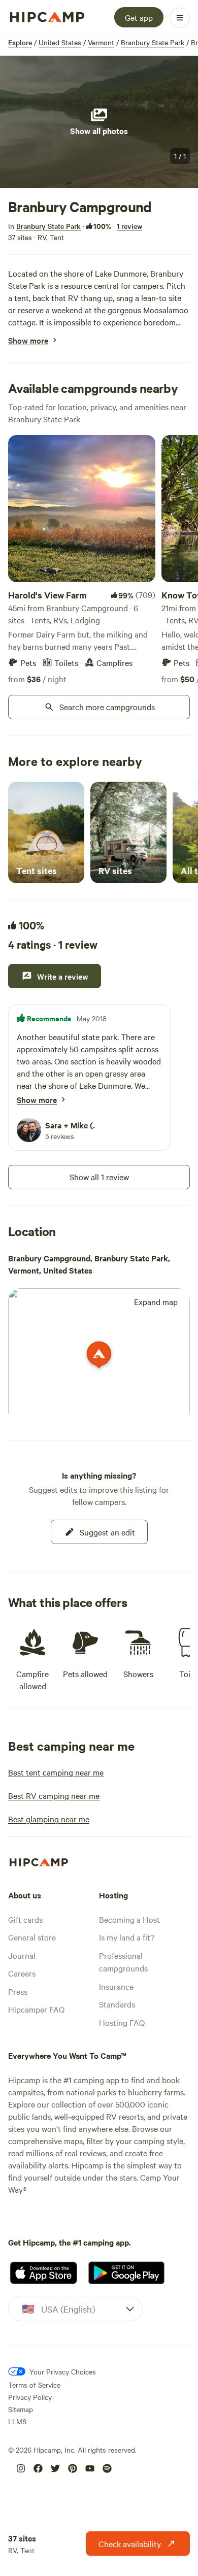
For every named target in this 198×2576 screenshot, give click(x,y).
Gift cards (25, 1919)
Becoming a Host (129, 1919)
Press (18, 1991)
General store (32, 1937)
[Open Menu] (180, 18)
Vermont (101, 42)
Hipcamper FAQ (36, 2009)
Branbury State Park (153, 42)
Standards (117, 2004)
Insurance (116, 1986)
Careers (22, 1973)
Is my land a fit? (127, 1937)
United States (60, 42)
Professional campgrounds (123, 1962)
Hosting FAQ (122, 2022)
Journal (22, 1955)
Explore (20, 42)
